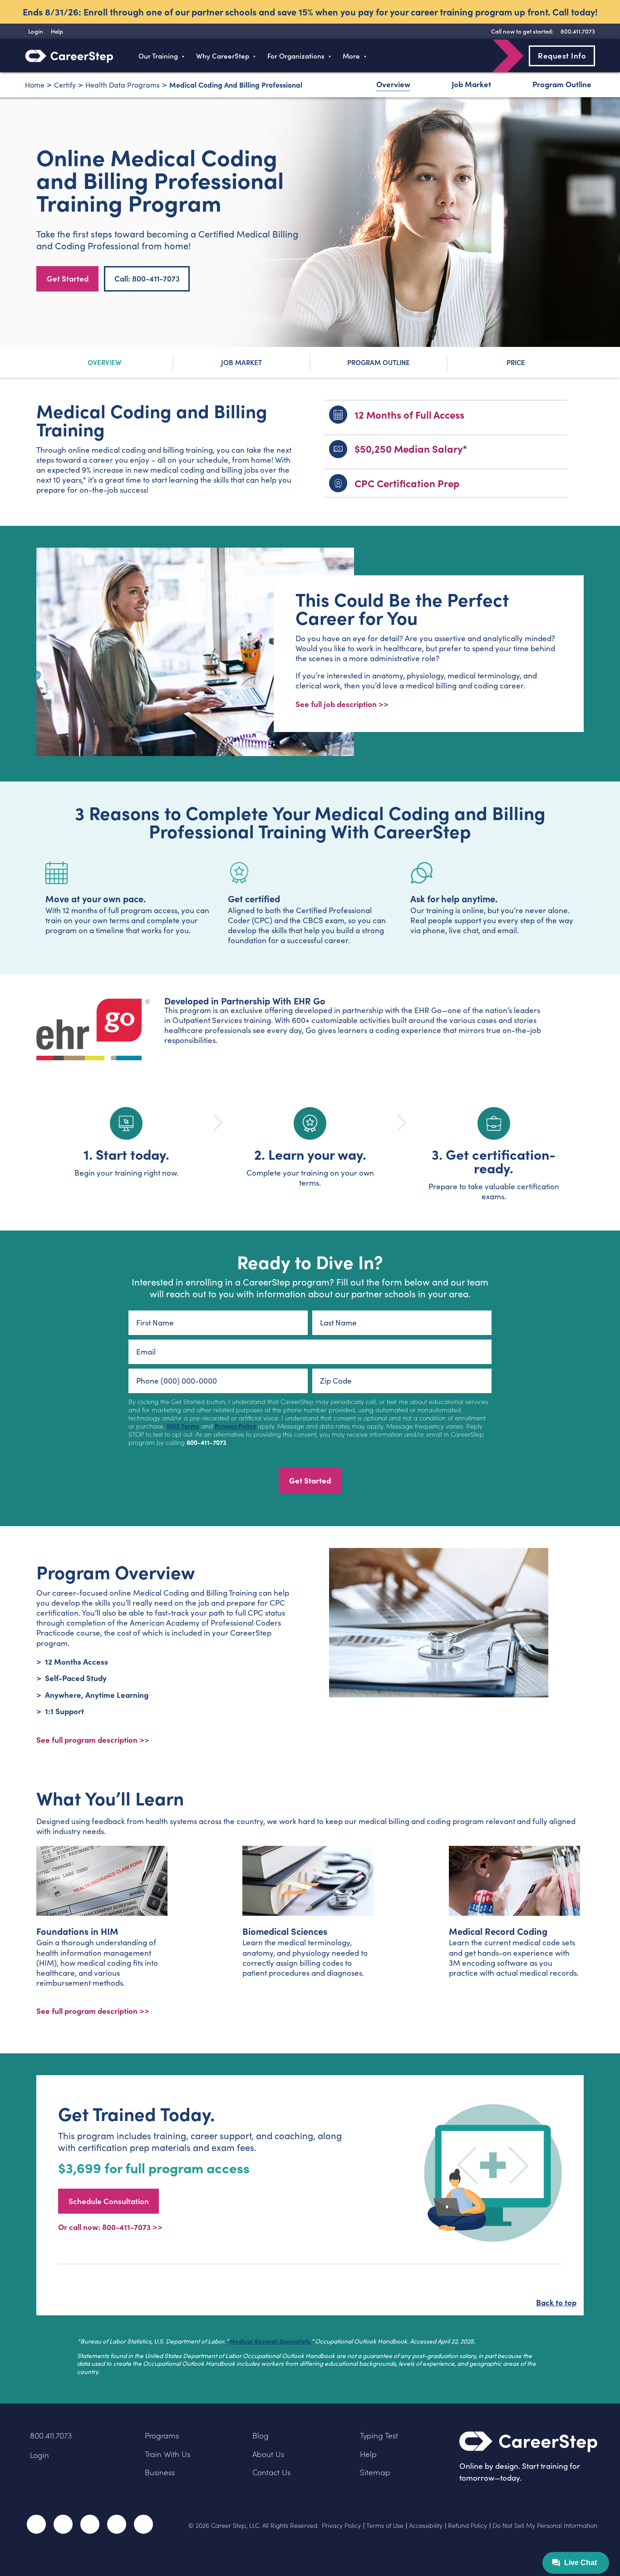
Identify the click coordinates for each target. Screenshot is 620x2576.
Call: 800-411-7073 (147, 278)
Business (160, 2472)
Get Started (68, 278)
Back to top (556, 2302)
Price (516, 362)
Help (368, 2454)
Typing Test (379, 2435)
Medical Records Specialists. (270, 2341)
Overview (393, 84)
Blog (261, 2435)
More (351, 56)
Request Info (562, 55)
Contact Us (271, 2472)
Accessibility (426, 2526)
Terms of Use (385, 2526)
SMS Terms (183, 1426)
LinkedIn (117, 2524)
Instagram (90, 2524)
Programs (162, 2435)
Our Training (158, 56)
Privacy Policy (235, 1426)
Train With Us (167, 2454)
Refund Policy (467, 2526)
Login (39, 2455)
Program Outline (562, 84)
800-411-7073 (206, 1442)
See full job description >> (342, 704)
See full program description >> (93, 1739)
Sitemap (375, 2472)
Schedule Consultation (109, 2201)
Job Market (471, 84)
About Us (268, 2454)
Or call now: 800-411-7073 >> (110, 2227)
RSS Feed (144, 2527)
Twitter (63, 2524)
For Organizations (296, 56)
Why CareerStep (223, 56)
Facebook (36, 2524)
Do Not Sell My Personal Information (545, 2526)
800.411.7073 (51, 2435)
